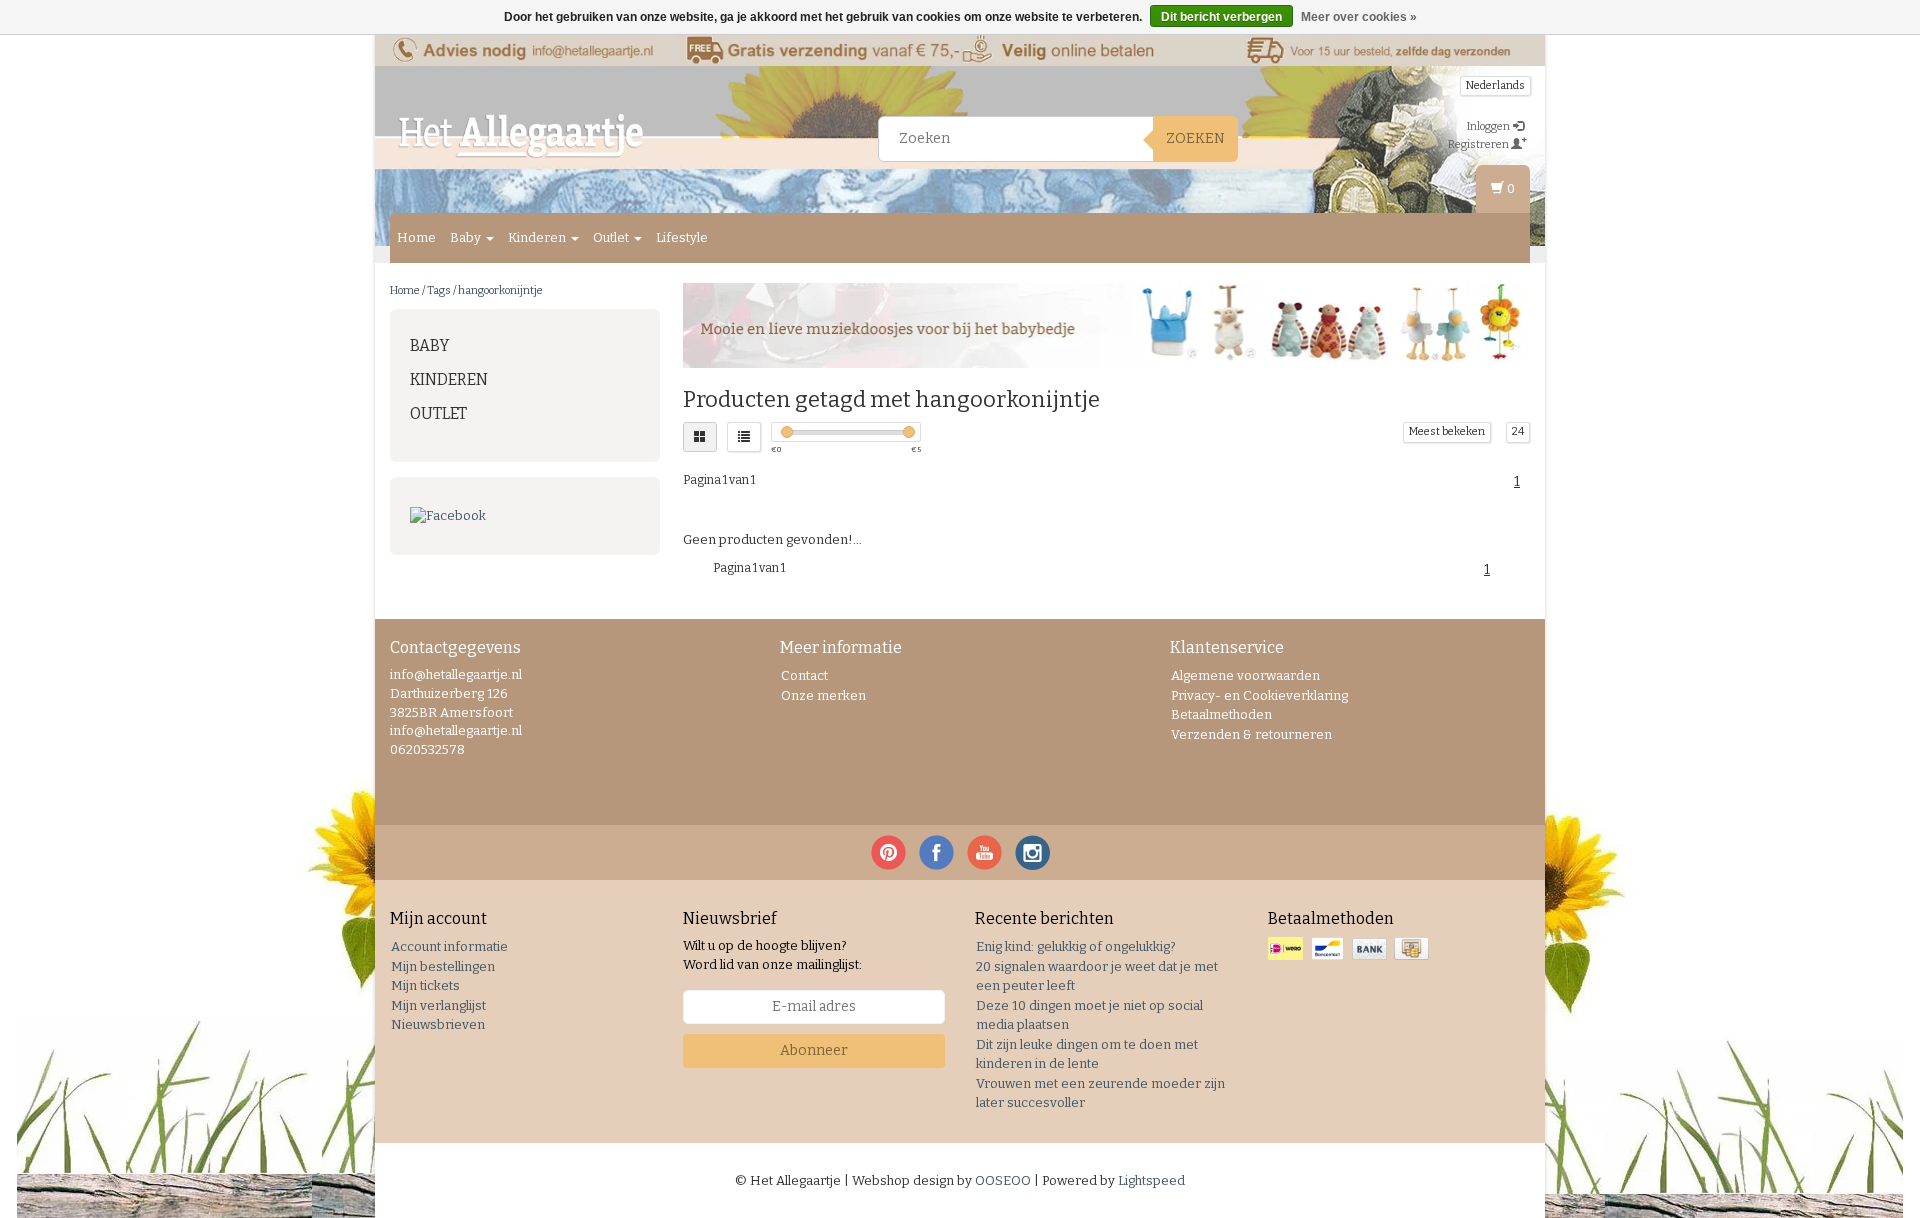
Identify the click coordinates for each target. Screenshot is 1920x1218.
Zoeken (1195, 138)
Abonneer (814, 1050)
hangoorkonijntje (500, 290)
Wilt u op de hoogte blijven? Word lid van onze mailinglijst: (772, 955)
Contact (804, 675)
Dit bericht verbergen (1221, 17)
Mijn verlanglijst (438, 1005)
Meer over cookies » (1359, 17)
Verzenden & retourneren (1251, 734)
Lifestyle (682, 237)
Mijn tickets (425, 985)
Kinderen (538, 237)
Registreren (1479, 144)
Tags (439, 290)
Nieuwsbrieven (438, 1024)
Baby (467, 237)
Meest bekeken (1447, 431)
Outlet (612, 237)
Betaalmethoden (1221, 714)
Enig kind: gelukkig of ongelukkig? (1076, 946)
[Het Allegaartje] (521, 136)
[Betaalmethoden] (1350, 949)
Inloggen (1489, 126)
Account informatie (449, 946)
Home (416, 237)
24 (1518, 431)
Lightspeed (1151, 1180)
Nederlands (1495, 85)
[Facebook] (525, 516)
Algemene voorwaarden (1245, 675)
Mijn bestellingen (443, 966)
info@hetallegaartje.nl (456, 730)
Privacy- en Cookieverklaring (1259, 695)
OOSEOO (1003, 1180)
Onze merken (823, 695)
